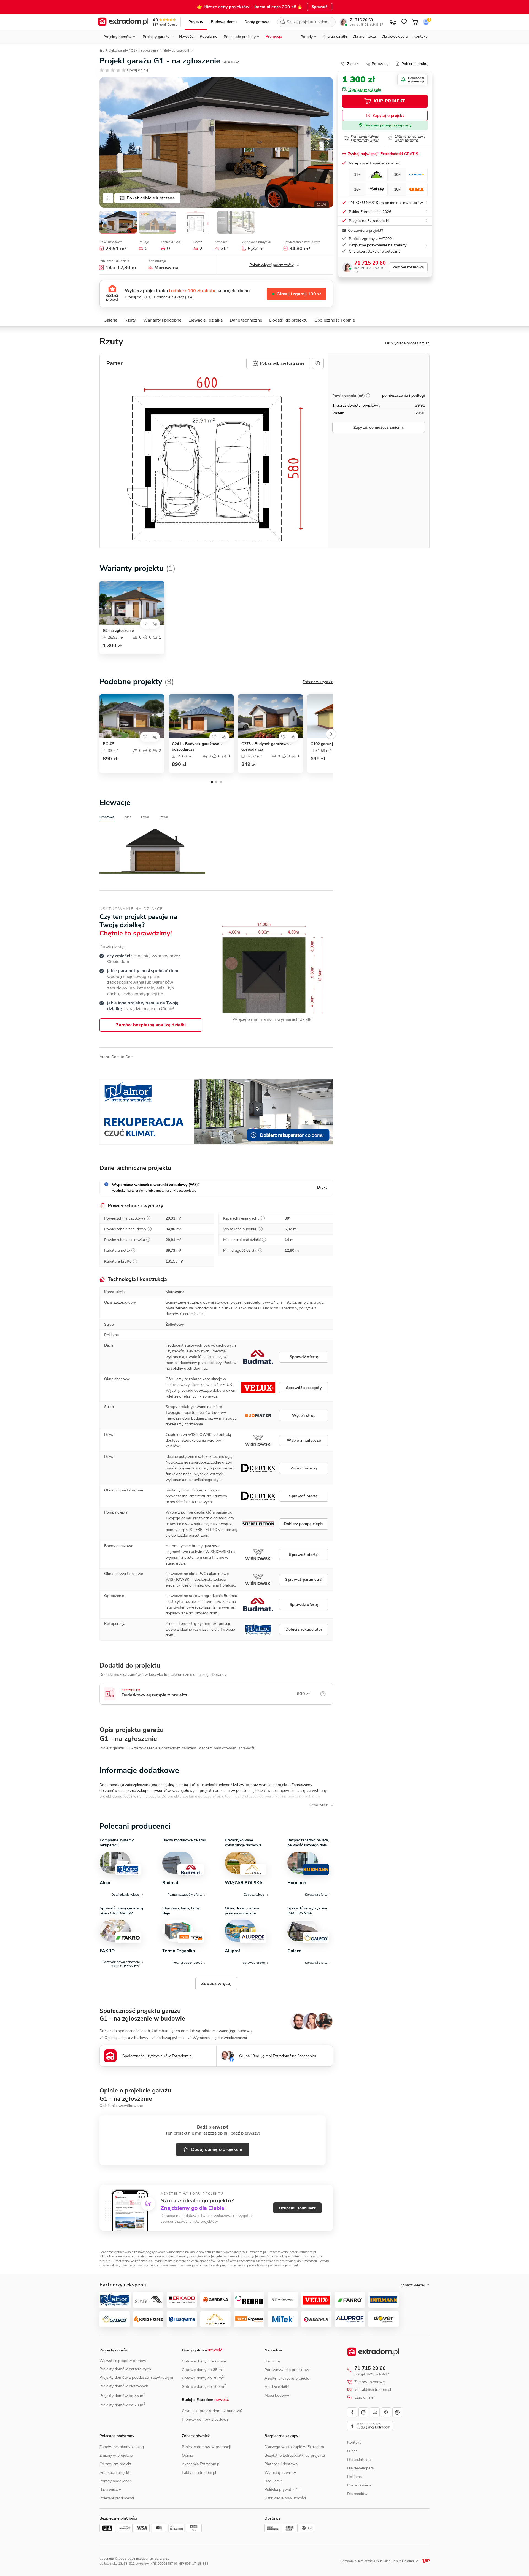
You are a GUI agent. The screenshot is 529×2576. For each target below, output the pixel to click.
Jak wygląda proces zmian (407, 343)
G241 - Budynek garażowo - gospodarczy (197, 747)
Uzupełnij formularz (297, 2208)
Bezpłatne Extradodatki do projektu (295, 2455)
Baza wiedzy (110, 2490)
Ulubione (272, 2361)
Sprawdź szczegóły (304, 1388)
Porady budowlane (116, 2481)
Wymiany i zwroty (280, 2473)
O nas (352, 2451)
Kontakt (420, 37)
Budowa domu (224, 22)
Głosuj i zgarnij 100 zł (299, 294)
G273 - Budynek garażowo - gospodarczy (266, 747)
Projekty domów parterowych (125, 2369)
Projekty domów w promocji (206, 2447)
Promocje (274, 37)
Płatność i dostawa (281, 2464)
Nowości (187, 37)
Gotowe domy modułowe (204, 2361)
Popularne (208, 37)
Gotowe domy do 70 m (203, 2378)
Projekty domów (114, 2350)
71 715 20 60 (361, 20)
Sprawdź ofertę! (304, 1496)
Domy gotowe (257, 22)
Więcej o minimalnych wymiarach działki (272, 1020)
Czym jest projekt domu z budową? (212, 2411)
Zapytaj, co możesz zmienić (379, 427)
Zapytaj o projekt (388, 116)
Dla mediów (357, 2494)
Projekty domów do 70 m (122, 2405)
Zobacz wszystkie (318, 682)
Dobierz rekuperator (304, 1629)
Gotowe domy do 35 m (203, 2370)
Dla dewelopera (395, 37)
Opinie (187, 2455)
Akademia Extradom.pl (201, 2464)
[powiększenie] (318, 363)
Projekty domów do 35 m (122, 2396)
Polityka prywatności (282, 2490)
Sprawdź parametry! (304, 1580)
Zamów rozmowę (408, 267)
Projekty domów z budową (205, 2419)
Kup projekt (389, 101)
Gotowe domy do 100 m (204, 2387)
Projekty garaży (117, 50)
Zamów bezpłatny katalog (122, 2447)
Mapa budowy (277, 2395)
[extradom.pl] (123, 22)
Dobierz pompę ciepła (304, 1524)
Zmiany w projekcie (116, 2455)
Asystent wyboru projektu (287, 2378)
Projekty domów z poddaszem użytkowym (136, 2377)
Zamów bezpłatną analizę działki (151, 1025)
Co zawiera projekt (115, 2464)
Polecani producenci (117, 2498)
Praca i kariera (359, 2485)
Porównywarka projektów (287, 2370)
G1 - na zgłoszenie (145, 50)
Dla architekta (364, 37)
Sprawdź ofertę (304, 1357)
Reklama (354, 2477)
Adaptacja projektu (116, 2473)
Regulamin (274, 2481)
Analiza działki (335, 37)
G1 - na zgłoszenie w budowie (142, 2019)
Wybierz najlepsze (304, 1440)
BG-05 (109, 744)
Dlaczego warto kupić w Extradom (294, 2447)
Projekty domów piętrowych (124, 2386)
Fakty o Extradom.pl (199, 2473)
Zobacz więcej (304, 1468)
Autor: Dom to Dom (117, 1057)
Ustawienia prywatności (285, 2498)
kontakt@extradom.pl (373, 2390)
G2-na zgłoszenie (118, 631)
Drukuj (323, 1187)
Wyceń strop (304, 1416)
